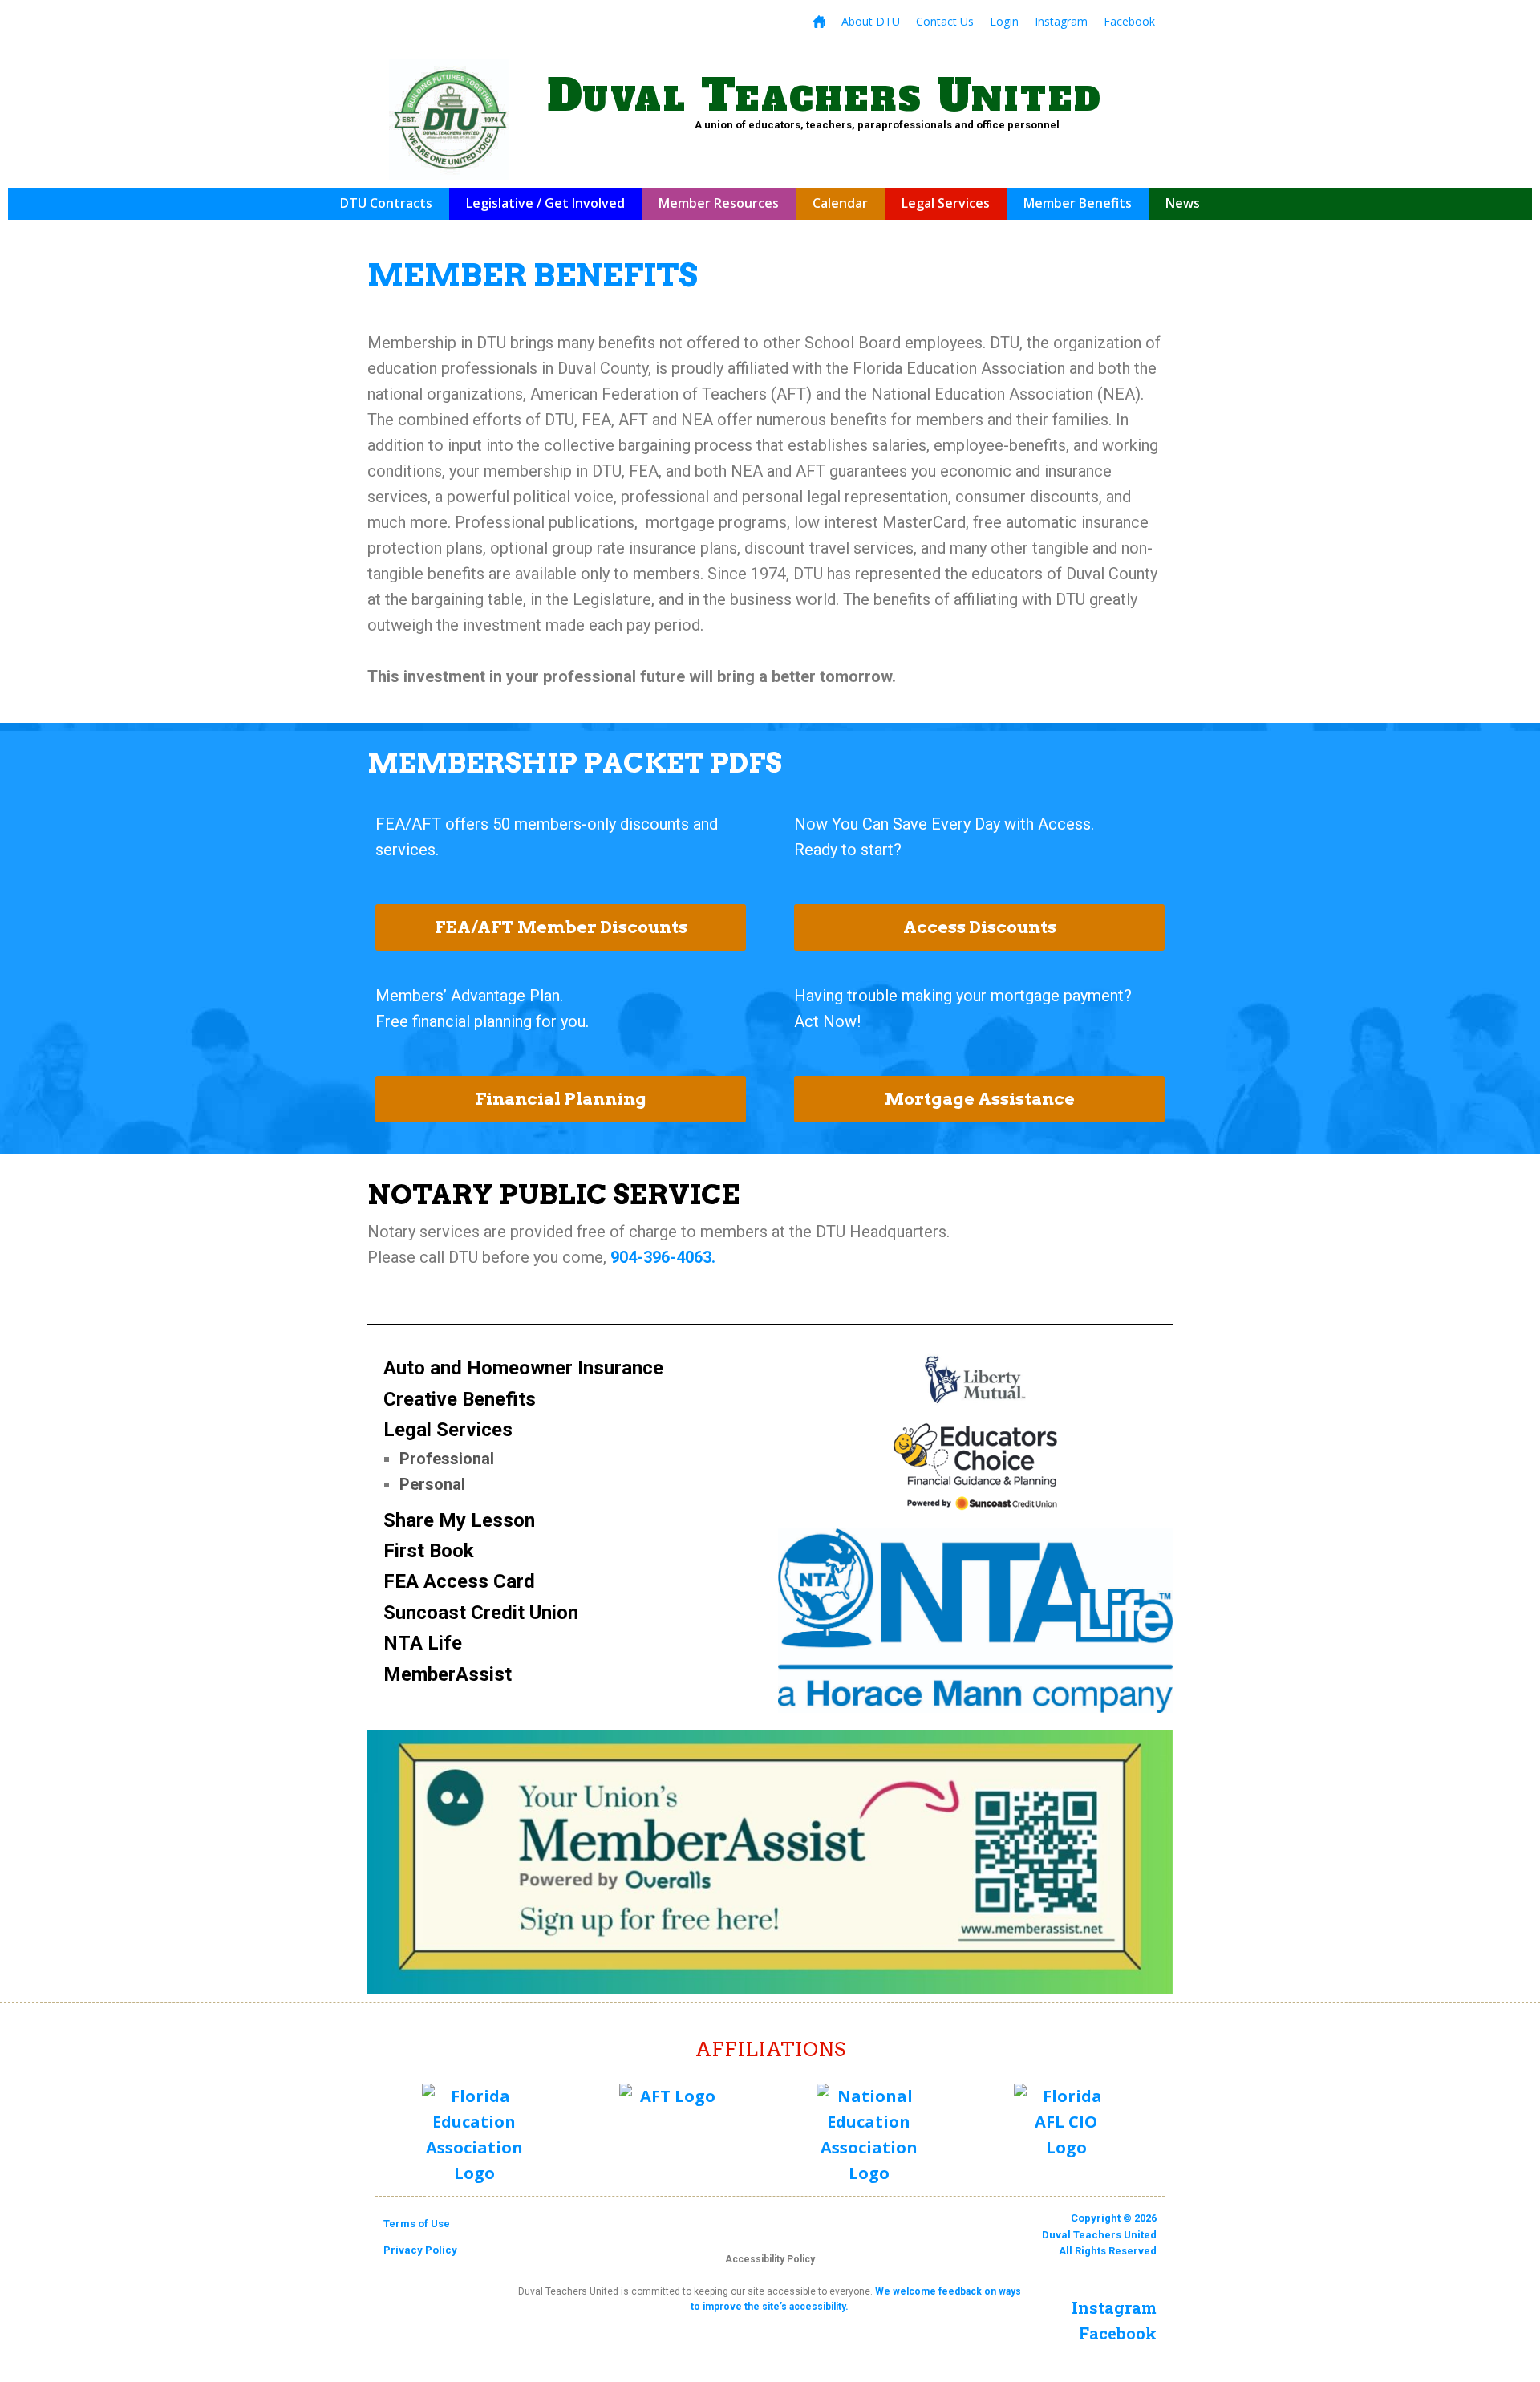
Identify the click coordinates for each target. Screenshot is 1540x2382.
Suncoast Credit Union (481, 1613)
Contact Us (945, 21)
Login (1004, 21)
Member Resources (719, 203)
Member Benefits (1078, 203)
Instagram (1061, 21)
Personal (432, 1484)
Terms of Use (417, 2224)
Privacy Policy (420, 2250)
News (1183, 203)
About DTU (871, 21)
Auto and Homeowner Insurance (523, 1368)
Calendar (840, 203)
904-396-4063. (663, 1257)
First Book (429, 1551)
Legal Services (946, 203)
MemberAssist (448, 1674)
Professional (447, 1459)
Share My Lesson (459, 1520)
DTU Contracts (386, 203)
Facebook (1129, 21)
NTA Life (423, 1643)
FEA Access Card (459, 1581)
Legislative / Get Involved (545, 203)
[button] (561, 927)
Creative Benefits (460, 1399)
